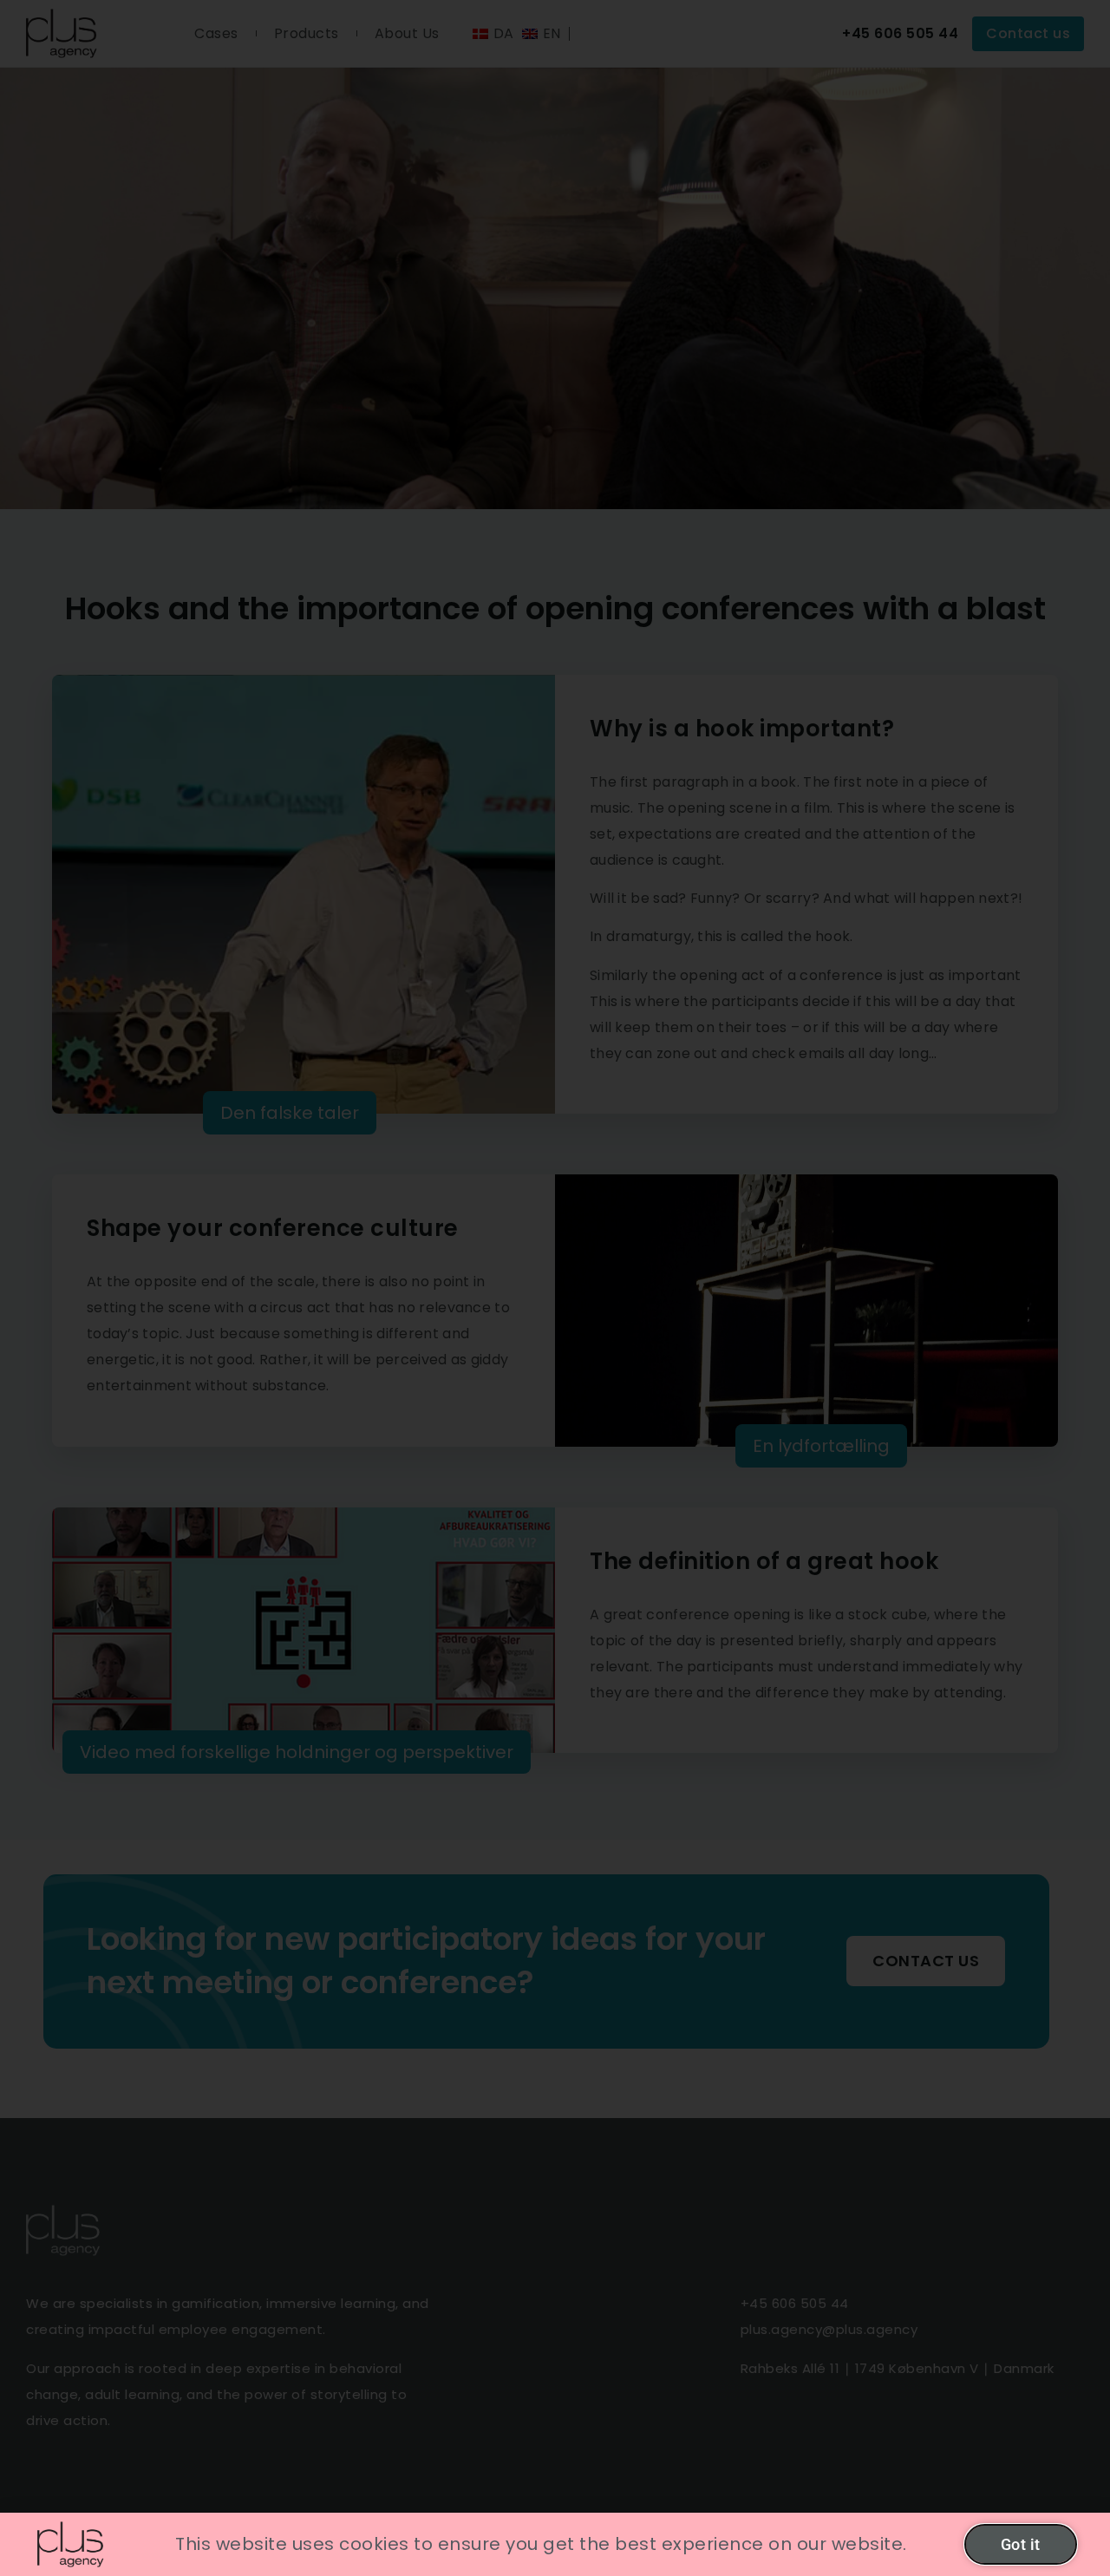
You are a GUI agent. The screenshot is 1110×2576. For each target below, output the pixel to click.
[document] (555, 1288)
